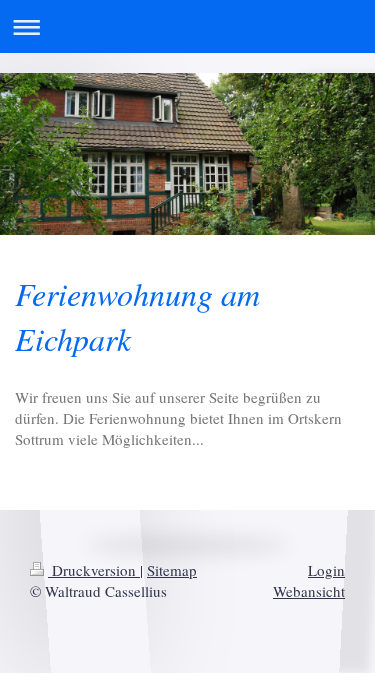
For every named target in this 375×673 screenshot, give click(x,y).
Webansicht (309, 591)
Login (326, 570)
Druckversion (94, 570)
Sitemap (172, 570)
